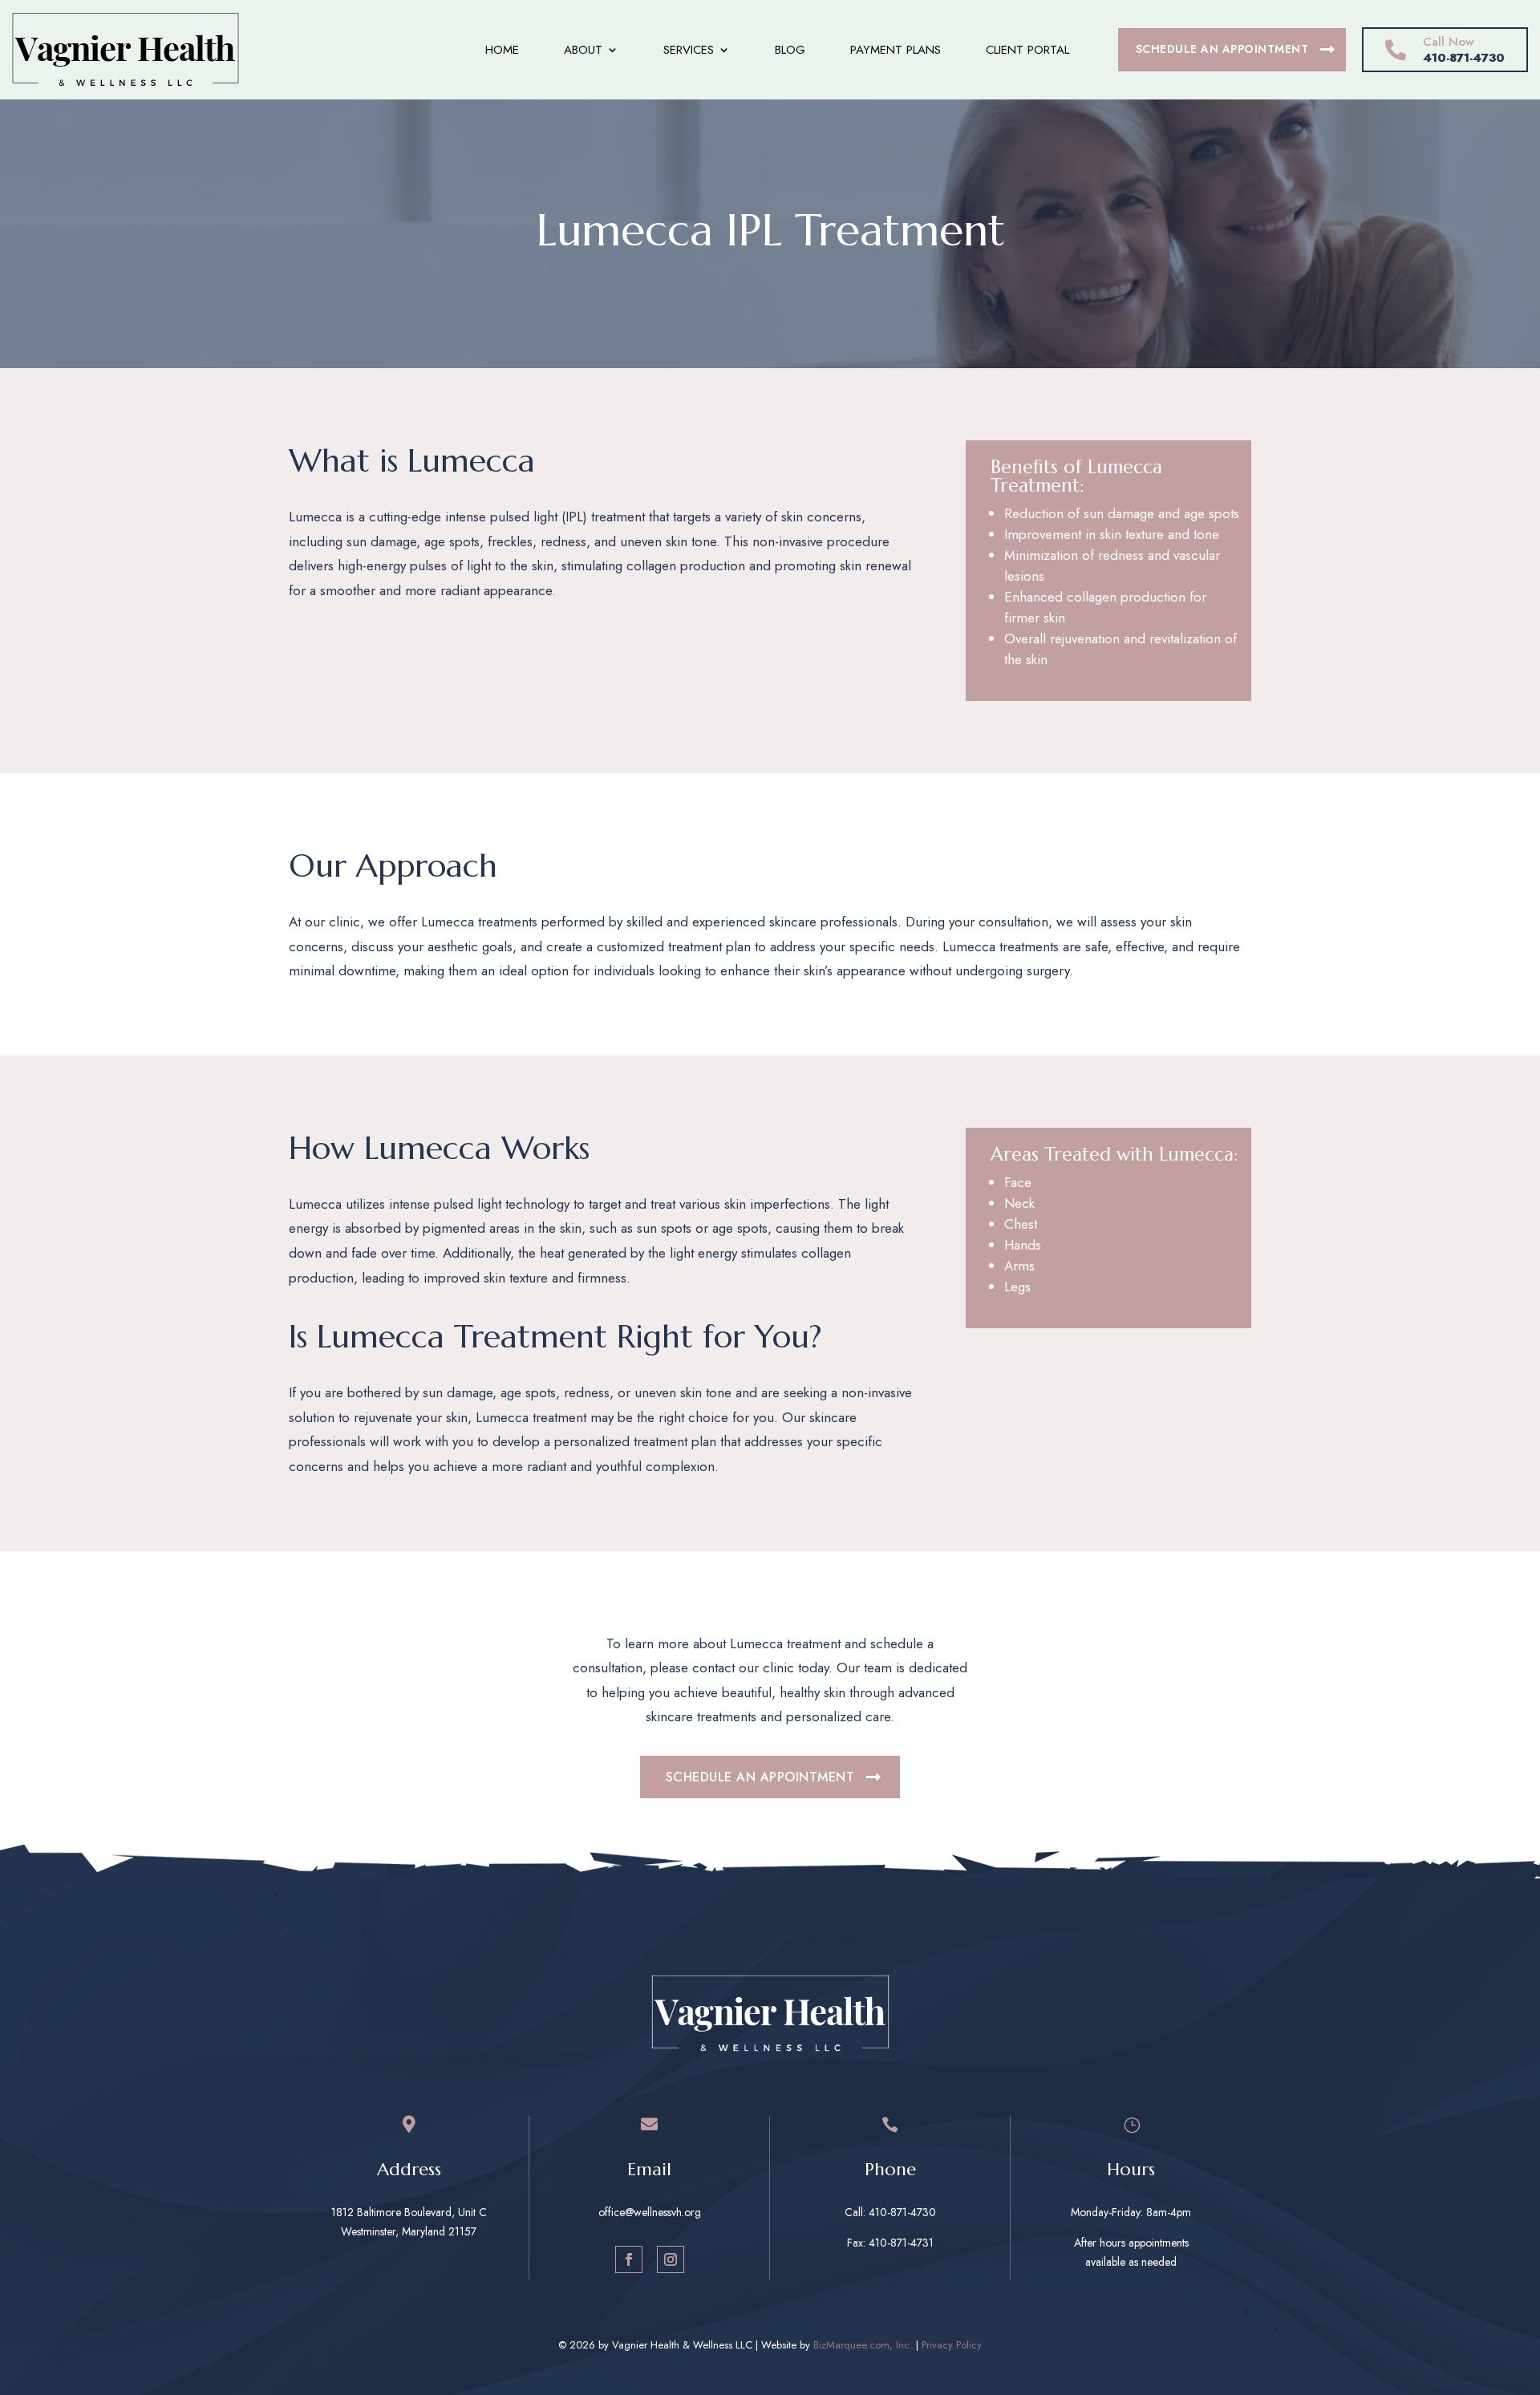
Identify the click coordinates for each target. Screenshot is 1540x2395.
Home (502, 50)
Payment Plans (896, 50)
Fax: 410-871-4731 (890, 2243)
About (583, 50)
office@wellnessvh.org (650, 2212)
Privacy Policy (952, 2345)
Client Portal (1027, 50)
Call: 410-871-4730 (890, 2212)
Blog (790, 50)
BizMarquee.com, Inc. (863, 2345)
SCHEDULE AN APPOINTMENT (1222, 49)
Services (689, 50)
